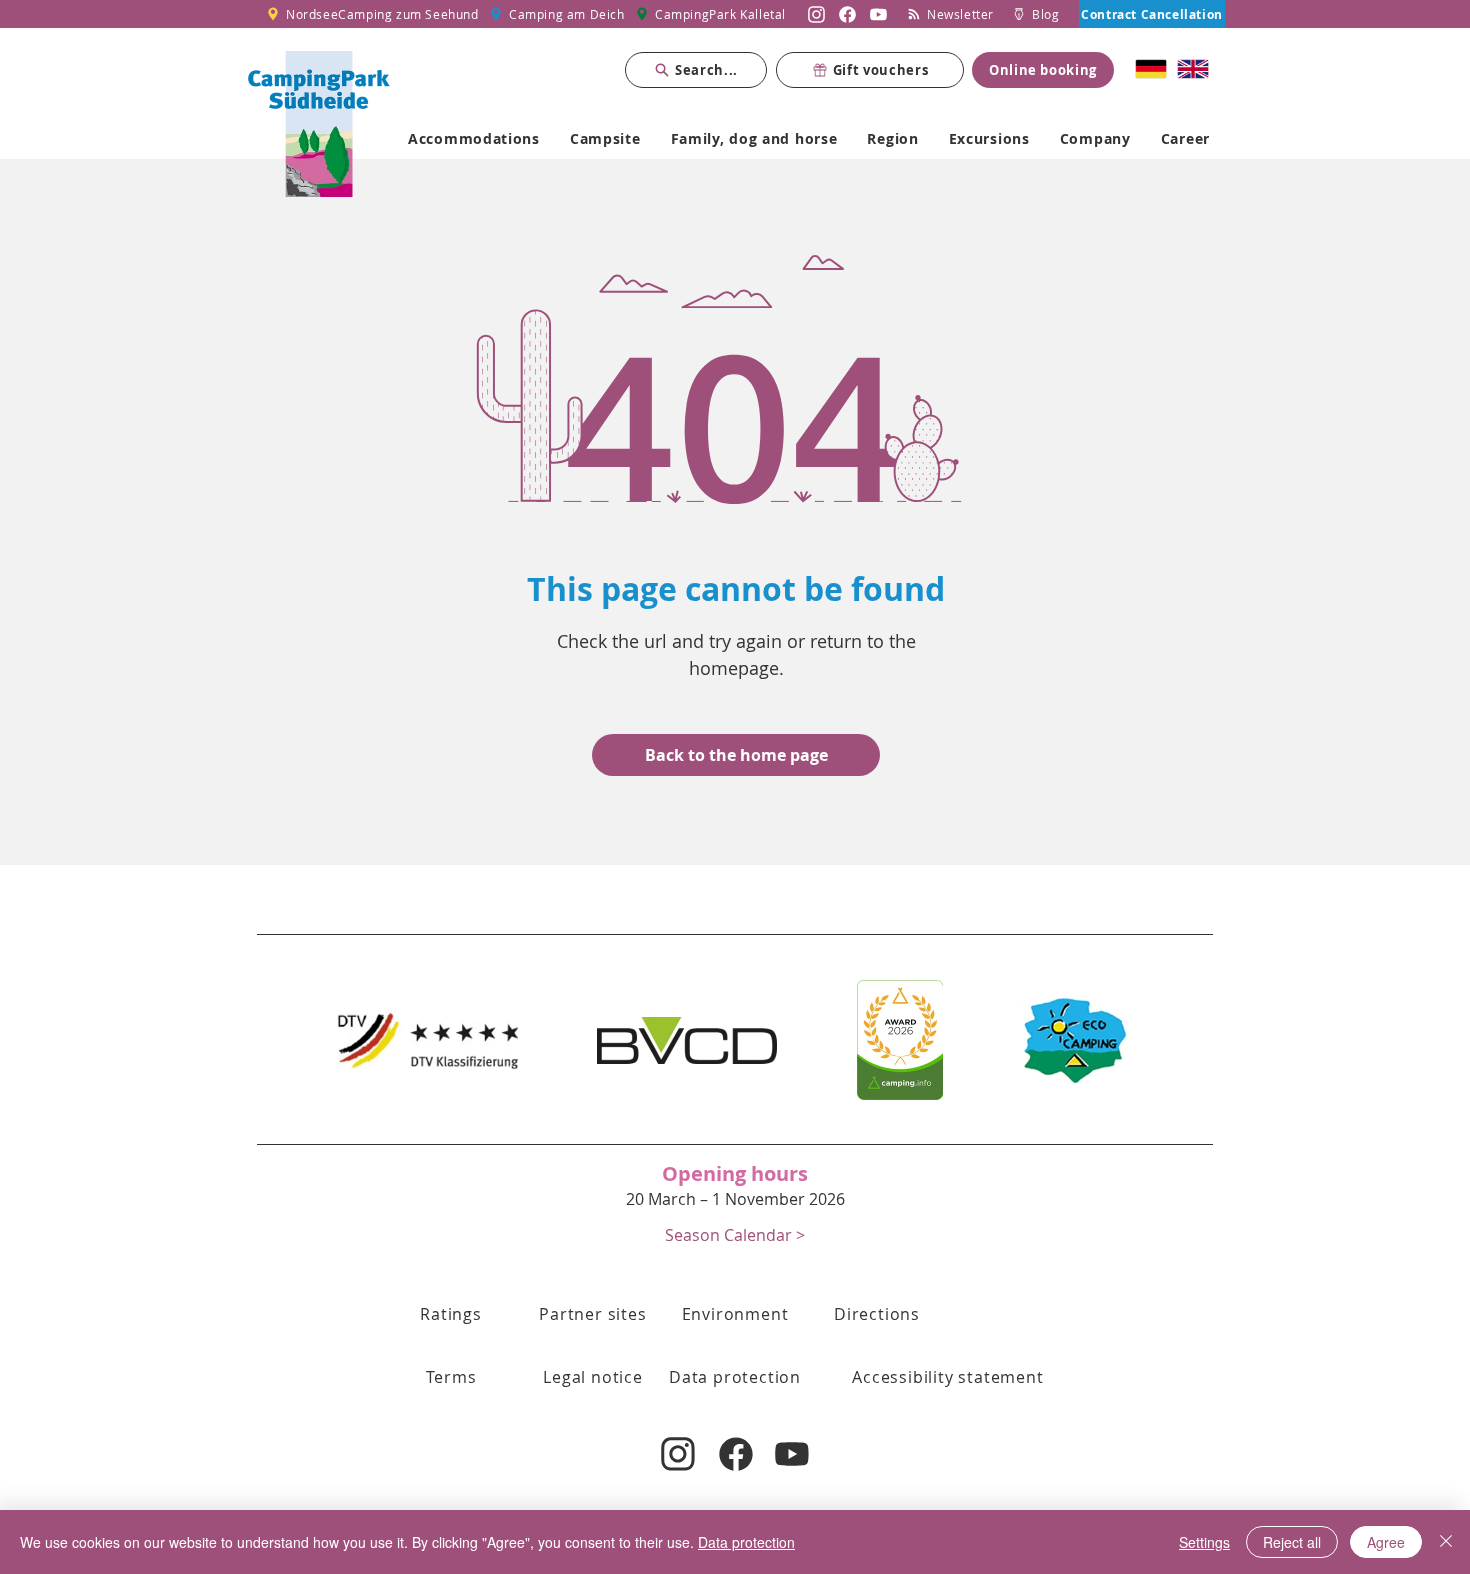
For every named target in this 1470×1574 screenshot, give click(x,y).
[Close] (1446, 1542)
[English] (1193, 69)
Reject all (1292, 1542)
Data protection (746, 1542)
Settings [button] (1204, 1542)
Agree (1386, 1542)
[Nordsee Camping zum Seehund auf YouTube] (878, 14)
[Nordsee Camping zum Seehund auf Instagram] (816, 14)
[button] (734, 1234)
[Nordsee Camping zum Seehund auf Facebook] (847, 14)
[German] (1151, 69)
